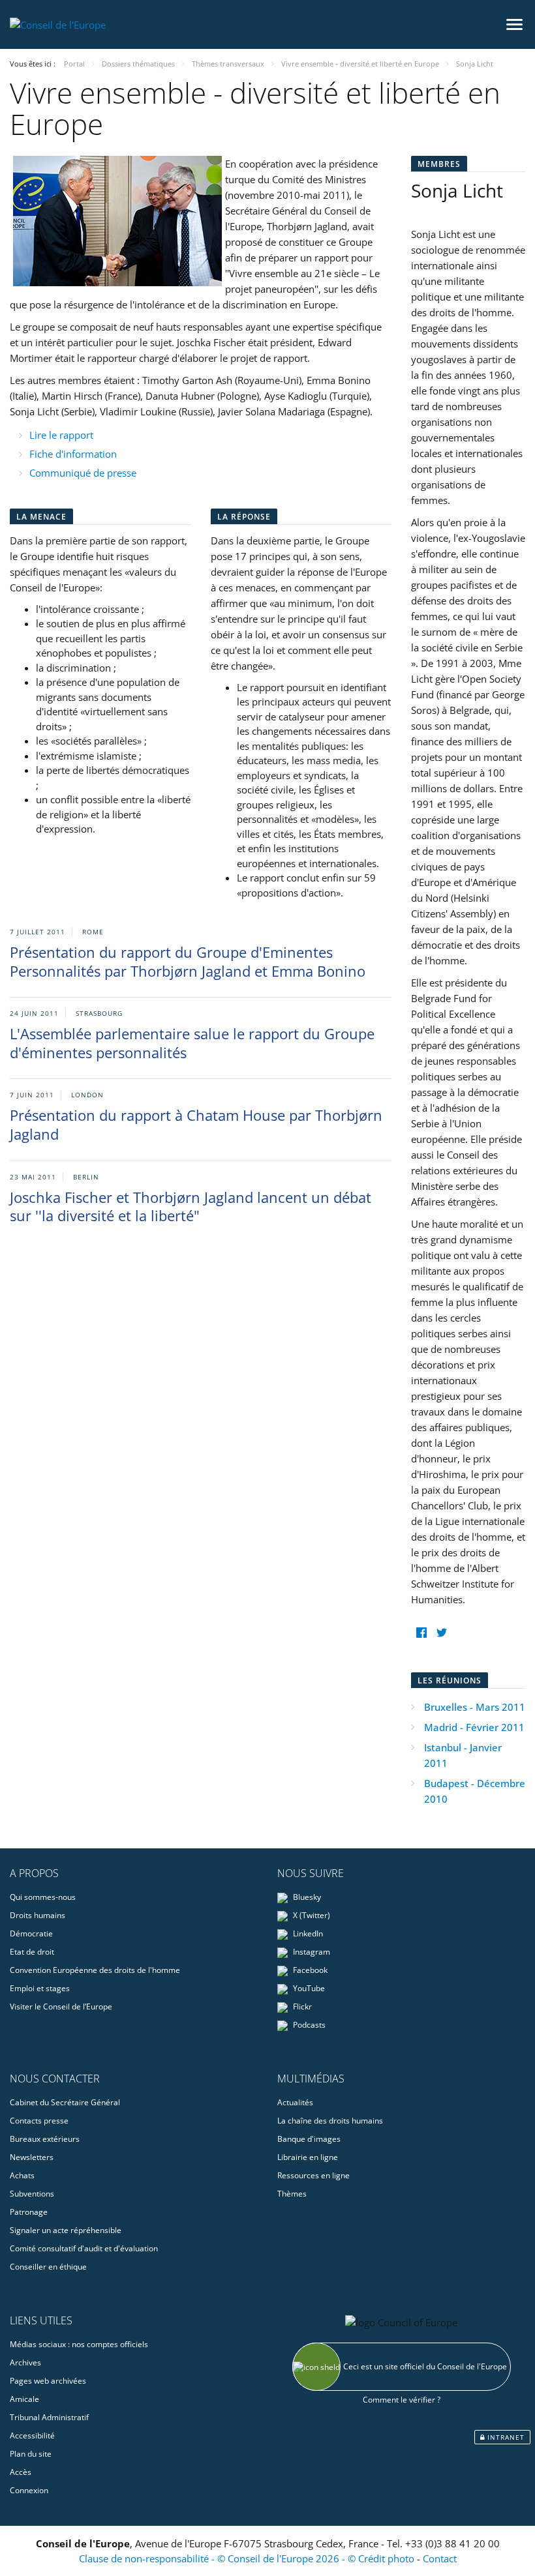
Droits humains (38, 1915)
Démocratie (31, 1933)
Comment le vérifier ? (402, 2400)
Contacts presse (39, 2121)
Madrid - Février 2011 (474, 1727)
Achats (22, 2175)
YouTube (308, 1988)
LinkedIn (307, 1933)
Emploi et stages (40, 1988)
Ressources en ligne (313, 2175)
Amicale (24, 2399)
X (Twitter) (311, 1915)
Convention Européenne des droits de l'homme (95, 1970)
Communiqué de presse (83, 473)
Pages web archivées (48, 2381)
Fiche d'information (73, 454)
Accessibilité (32, 2435)
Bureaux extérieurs (45, 2139)
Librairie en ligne (308, 2157)
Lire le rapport (61, 435)
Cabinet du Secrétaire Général (65, 2102)
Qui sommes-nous (43, 1897)
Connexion (29, 2490)
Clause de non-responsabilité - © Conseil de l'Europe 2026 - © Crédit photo (248, 2558)
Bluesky (306, 1897)
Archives (25, 2362)
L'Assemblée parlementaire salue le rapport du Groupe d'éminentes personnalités (192, 1043)
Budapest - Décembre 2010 (475, 1791)
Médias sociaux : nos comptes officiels (79, 2344)
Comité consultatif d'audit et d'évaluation (84, 2248)
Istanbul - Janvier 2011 (463, 1755)
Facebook (309, 1970)
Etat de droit (32, 1952)
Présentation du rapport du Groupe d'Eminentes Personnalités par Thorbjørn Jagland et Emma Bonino (188, 961)
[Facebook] (421, 1633)
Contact (440, 2558)
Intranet (505, 2437)
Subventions (32, 2194)
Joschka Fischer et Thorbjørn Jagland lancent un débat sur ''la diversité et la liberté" (191, 1207)
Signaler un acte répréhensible (66, 2230)
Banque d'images (309, 2139)
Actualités (295, 2102)
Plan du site (31, 2454)
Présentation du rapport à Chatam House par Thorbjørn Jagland (196, 1124)
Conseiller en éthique (48, 2267)
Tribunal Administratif (49, 2417)
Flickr (301, 2006)
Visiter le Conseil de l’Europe (61, 2006)
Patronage (29, 2212)
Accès (21, 2472)
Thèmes (292, 2194)
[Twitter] (441, 1633)
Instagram (311, 1952)
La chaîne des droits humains (330, 2121)
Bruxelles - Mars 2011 (475, 1707)
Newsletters (32, 2157)
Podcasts (308, 2025)
